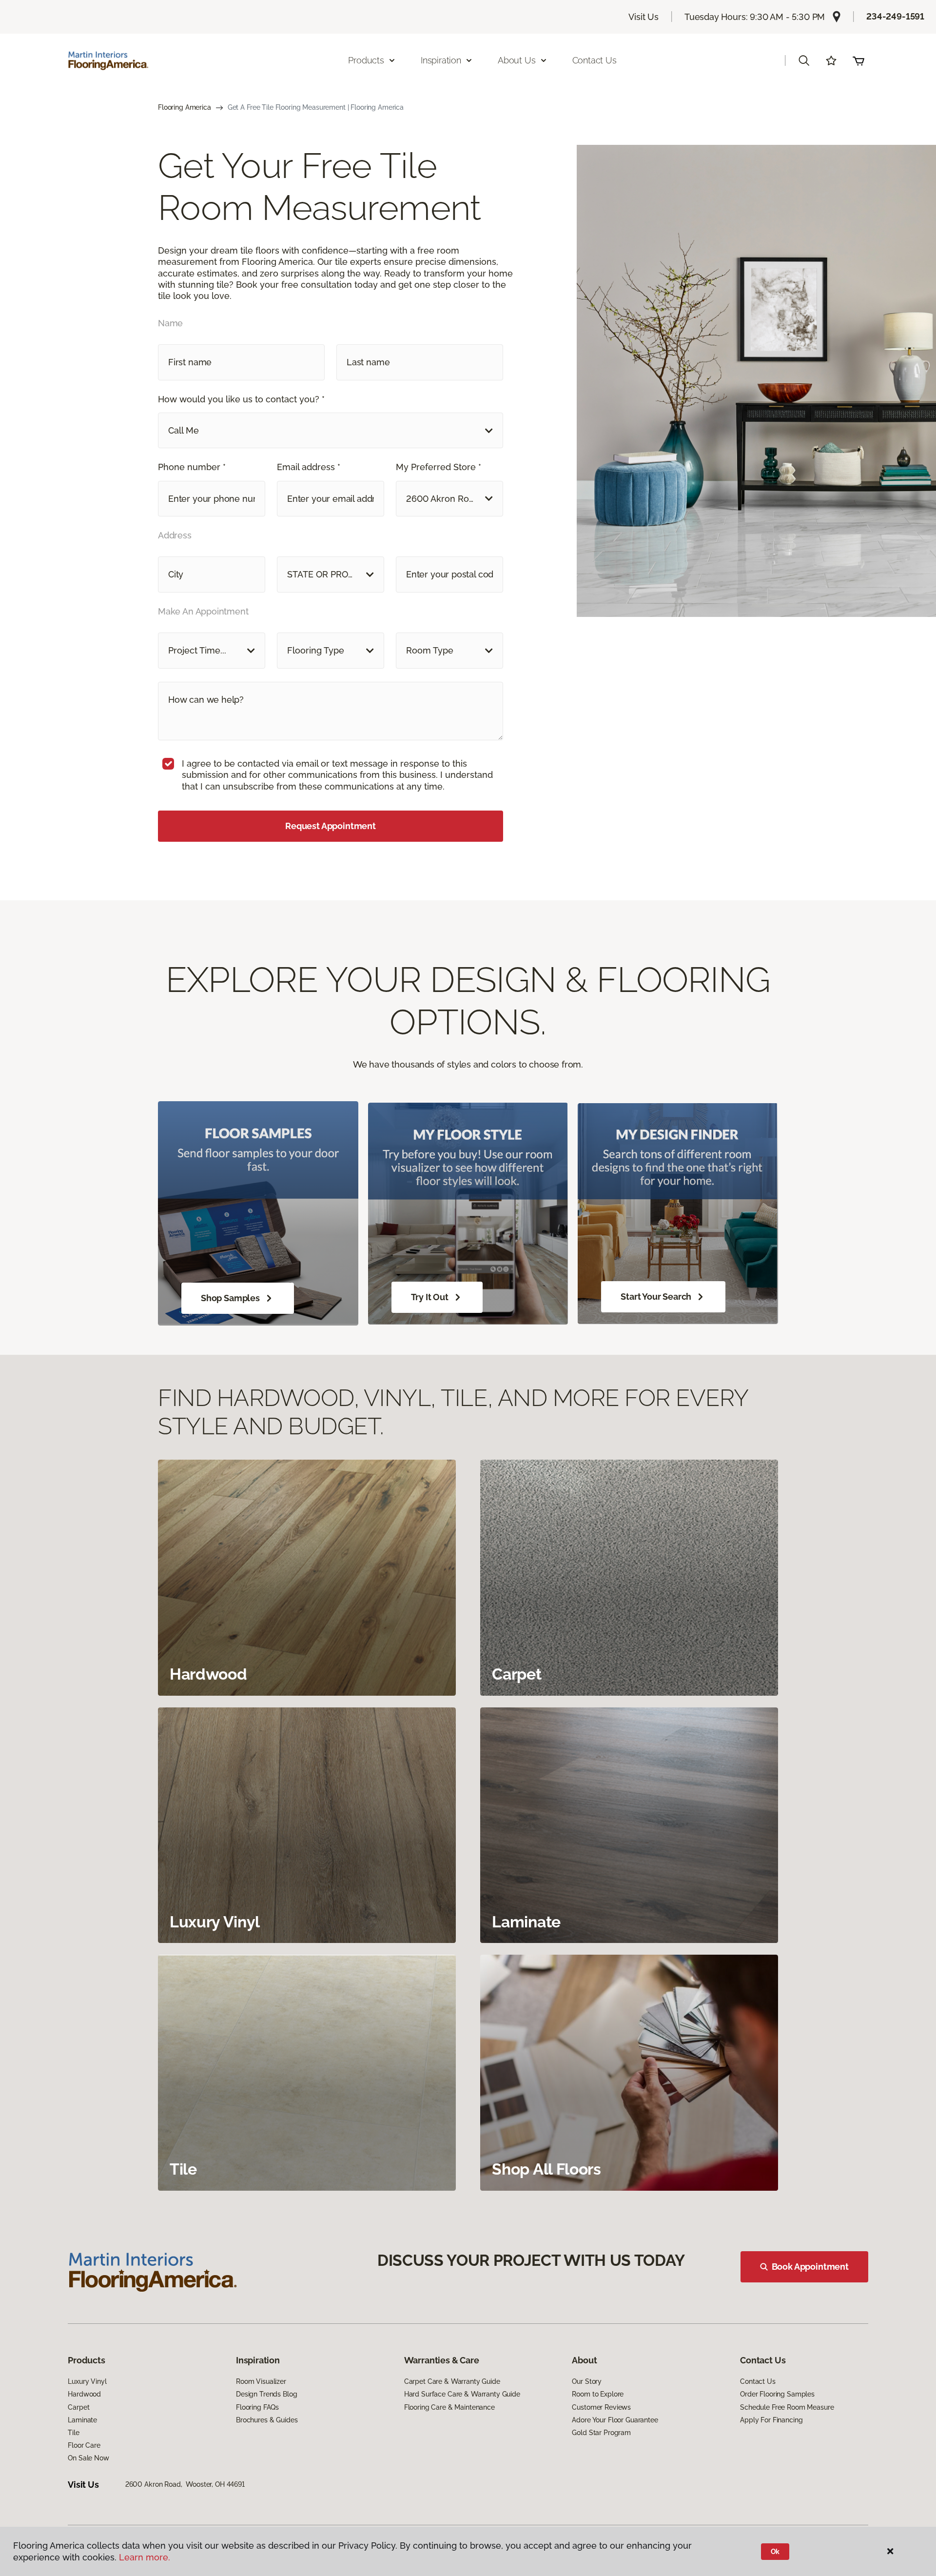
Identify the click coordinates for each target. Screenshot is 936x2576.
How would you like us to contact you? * (241, 399)
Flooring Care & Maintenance (449, 2407)
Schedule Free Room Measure (787, 2407)
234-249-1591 (895, 16)
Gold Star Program (601, 2433)
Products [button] (366, 60)
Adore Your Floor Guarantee (615, 2420)
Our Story (587, 2381)
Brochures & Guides (267, 2420)
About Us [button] (517, 60)
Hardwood (84, 2394)
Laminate (82, 2420)
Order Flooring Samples (777, 2394)
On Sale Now (88, 2458)
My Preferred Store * (439, 467)
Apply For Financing (771, 2420)
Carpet (78, 2407)
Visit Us (643, 17)
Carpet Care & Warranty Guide (452, 2381)
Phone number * (192, 467)
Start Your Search (656, 1297)
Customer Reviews (601, 2407)
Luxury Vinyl (87, 2381)
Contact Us (595, 60)
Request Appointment (331, 826)
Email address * (309, 467)
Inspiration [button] (441, 60)
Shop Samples (230, 1298)
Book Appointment (810, 2267)
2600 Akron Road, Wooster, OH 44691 (185, 2484)
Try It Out (430, 1297)
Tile (73, 2433)
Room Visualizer (261, 2381)
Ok (775, 2552)
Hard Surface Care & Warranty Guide (462, 2394)
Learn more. (145, 2557)
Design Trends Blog (266, 2394)
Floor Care (84, 2445)
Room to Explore (598, 2394)
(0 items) (858, 60)
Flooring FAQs (257, 2407)
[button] (804, 60)
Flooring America (185, 107)
